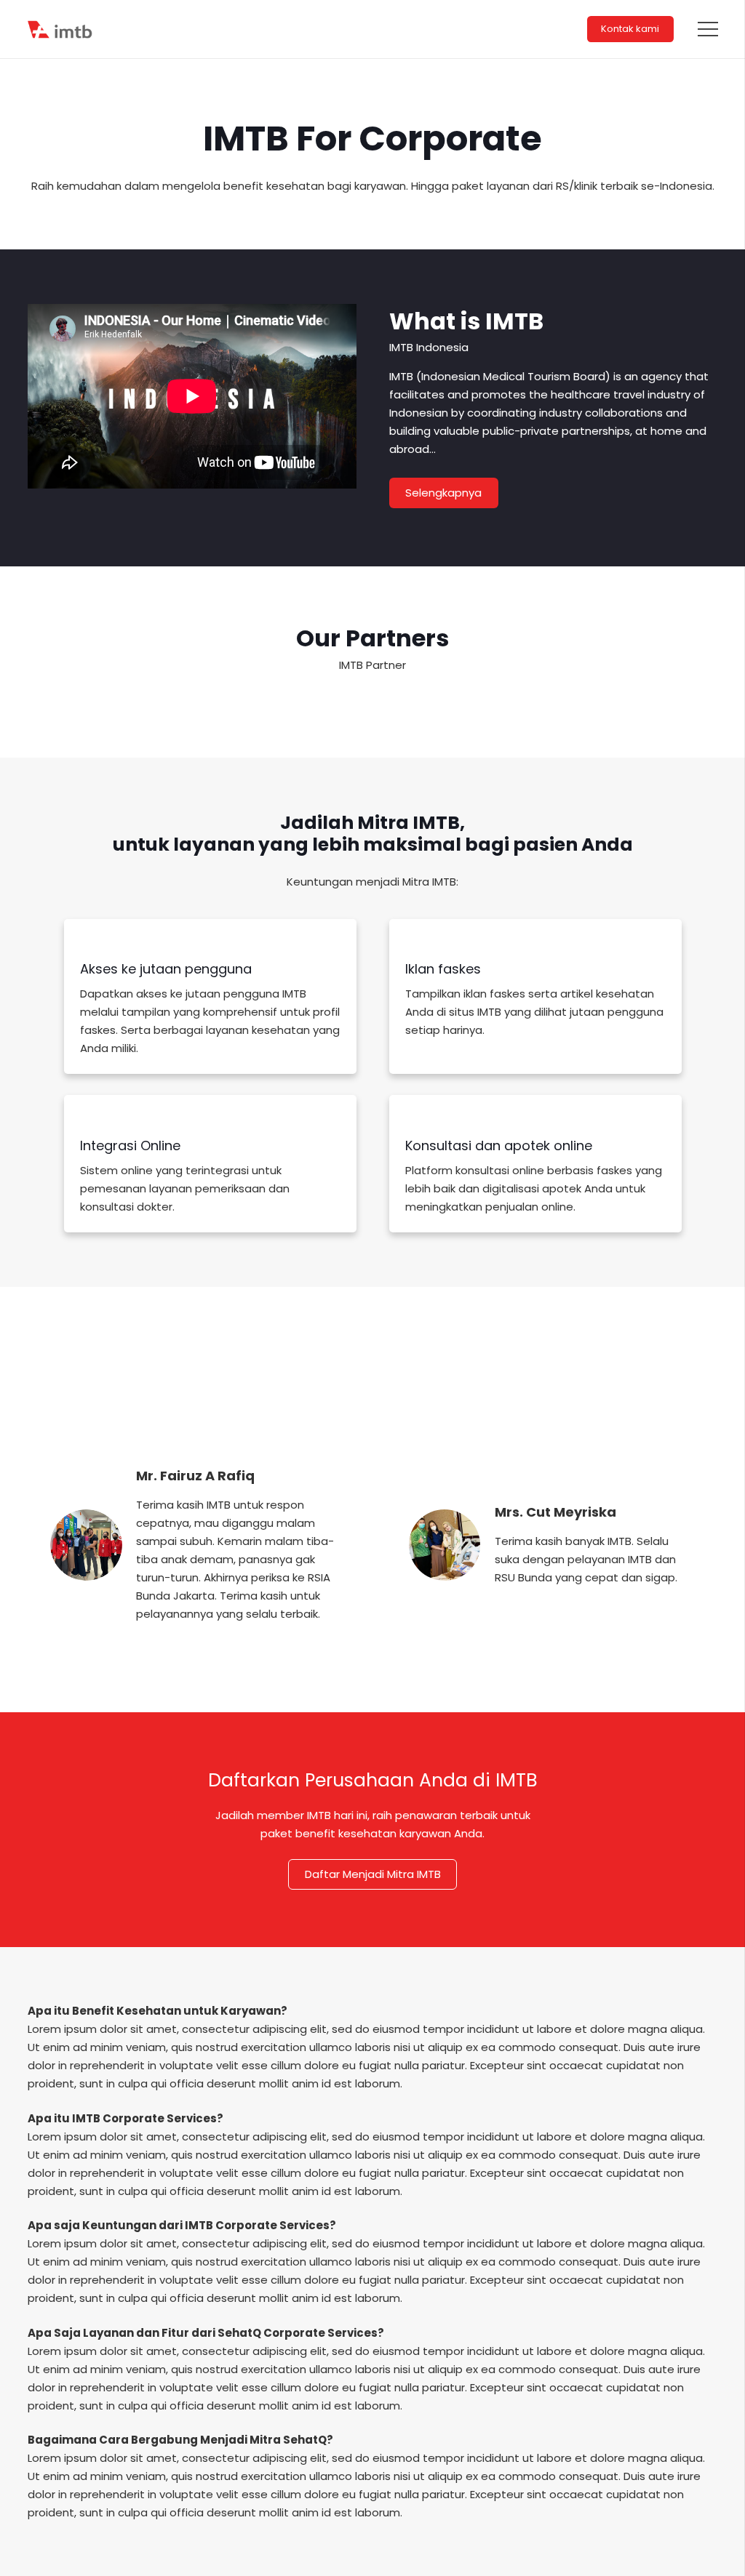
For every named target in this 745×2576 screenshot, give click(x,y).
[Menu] (708, 29)
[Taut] (61, 29)
